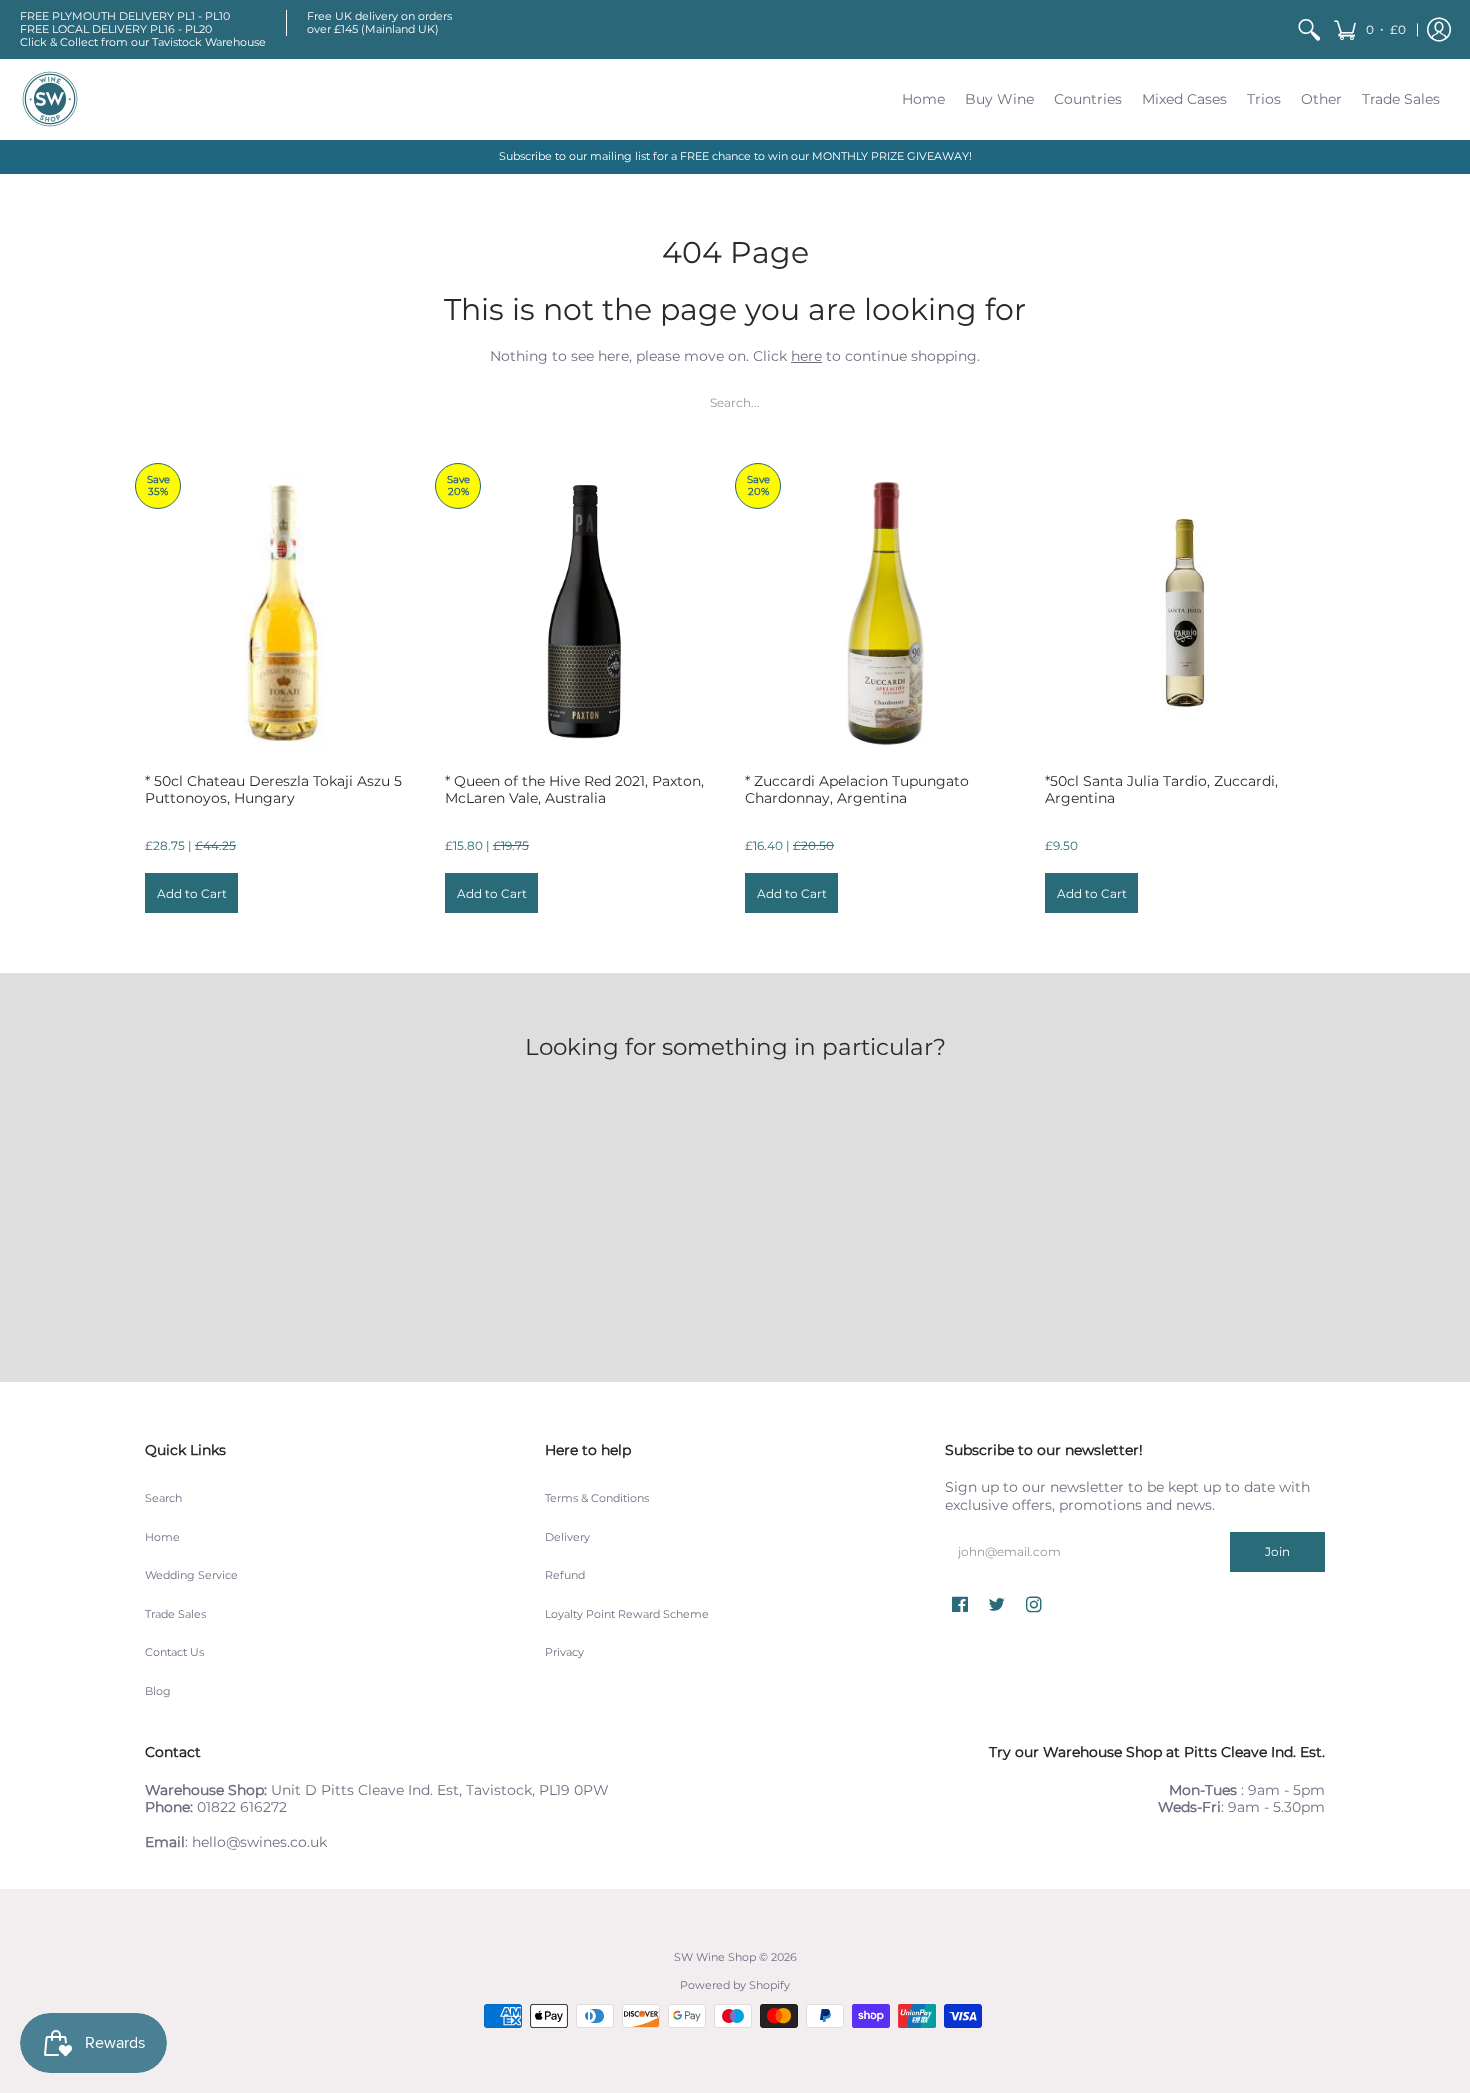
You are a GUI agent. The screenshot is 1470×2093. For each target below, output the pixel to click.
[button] (1369, 29)
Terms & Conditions (597, 1498)
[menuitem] (1309, 29)
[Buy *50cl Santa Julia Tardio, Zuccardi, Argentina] (1185, 613)
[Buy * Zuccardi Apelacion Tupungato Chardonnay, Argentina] (885, 613)
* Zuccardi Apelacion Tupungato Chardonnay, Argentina (857, 790)
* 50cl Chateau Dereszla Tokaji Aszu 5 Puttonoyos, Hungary (273, 790)
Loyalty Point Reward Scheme (627, 1614)
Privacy (564, 1652)
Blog (158, 1691)
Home (162, 1537)
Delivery (567, 1537)
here (806, 356)
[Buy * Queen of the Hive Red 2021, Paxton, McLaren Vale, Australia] (585, 613)
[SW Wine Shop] (50, 99)
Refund (565, 1575)
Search (163, 1498)
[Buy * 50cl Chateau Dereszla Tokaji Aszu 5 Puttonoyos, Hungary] (285, 613)
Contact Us (174, 1652)
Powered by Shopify (735, 1985)
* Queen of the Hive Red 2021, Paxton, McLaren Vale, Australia (574, 790)
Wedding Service (191, 1575)
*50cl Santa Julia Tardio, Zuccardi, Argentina (1161, 790)
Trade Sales (175, 1614)
